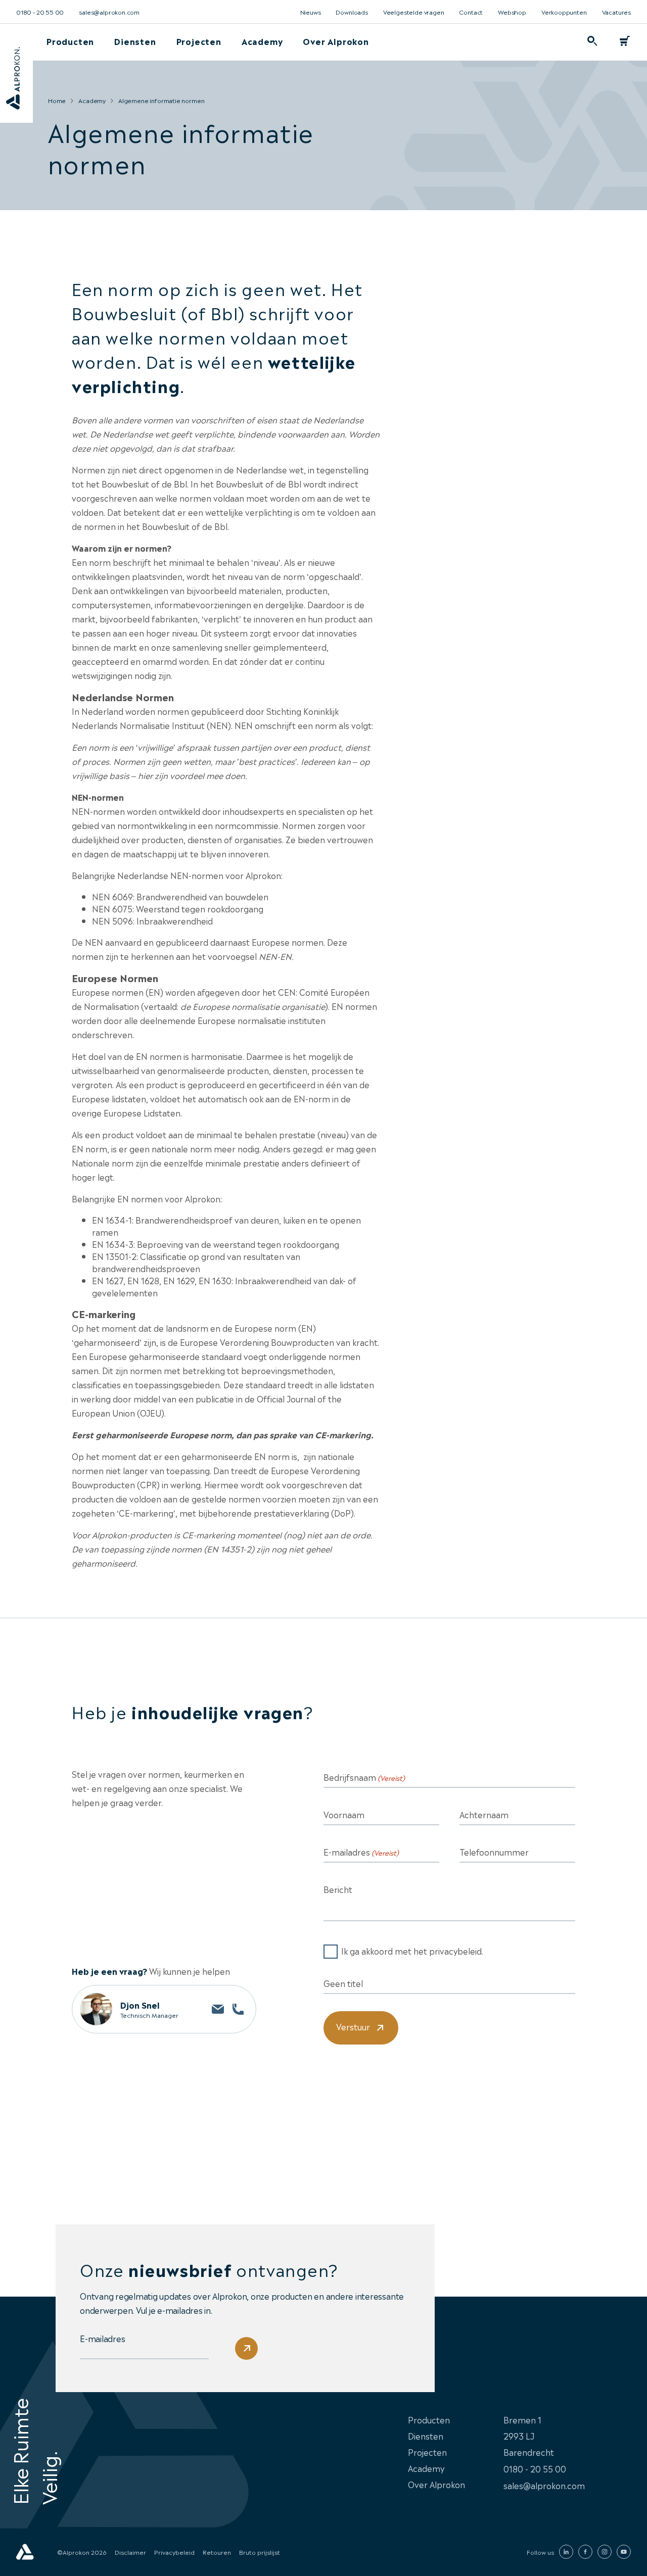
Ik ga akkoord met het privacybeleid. (412, 1951)
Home (57, 100)
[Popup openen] (592, 41)
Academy (262, 41)
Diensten (135, 41)
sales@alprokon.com (109, 12)
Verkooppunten (564, 12)
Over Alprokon (336, 41)
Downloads (352, 12)
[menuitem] (70, 41)
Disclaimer (130, 2552)
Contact (471, 12)
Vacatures (616, 12)
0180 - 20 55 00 (40, 12)
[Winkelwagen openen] (625, 41)
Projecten (199, 41)
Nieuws (311, 12)
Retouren (217, 2552)
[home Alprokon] (25, 2552)
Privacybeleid (174, 2552)
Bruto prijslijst (260, 2552)
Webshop (512, 12)
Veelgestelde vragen (414, 12)
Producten (70, 41)
